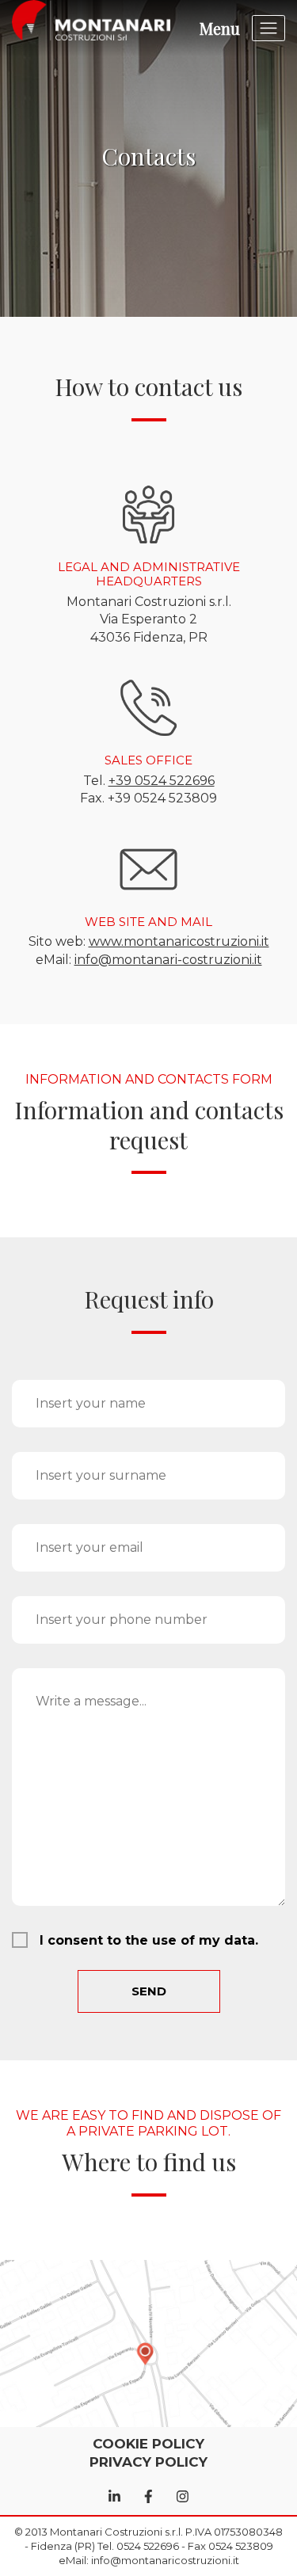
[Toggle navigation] (269, 28)
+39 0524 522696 (162, 781)
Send (149, 1991)
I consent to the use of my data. (149, 1940)
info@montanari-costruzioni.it (168, 960)
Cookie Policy (148, 2444)
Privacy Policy (148, 2462)
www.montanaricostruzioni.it (179, 941)
